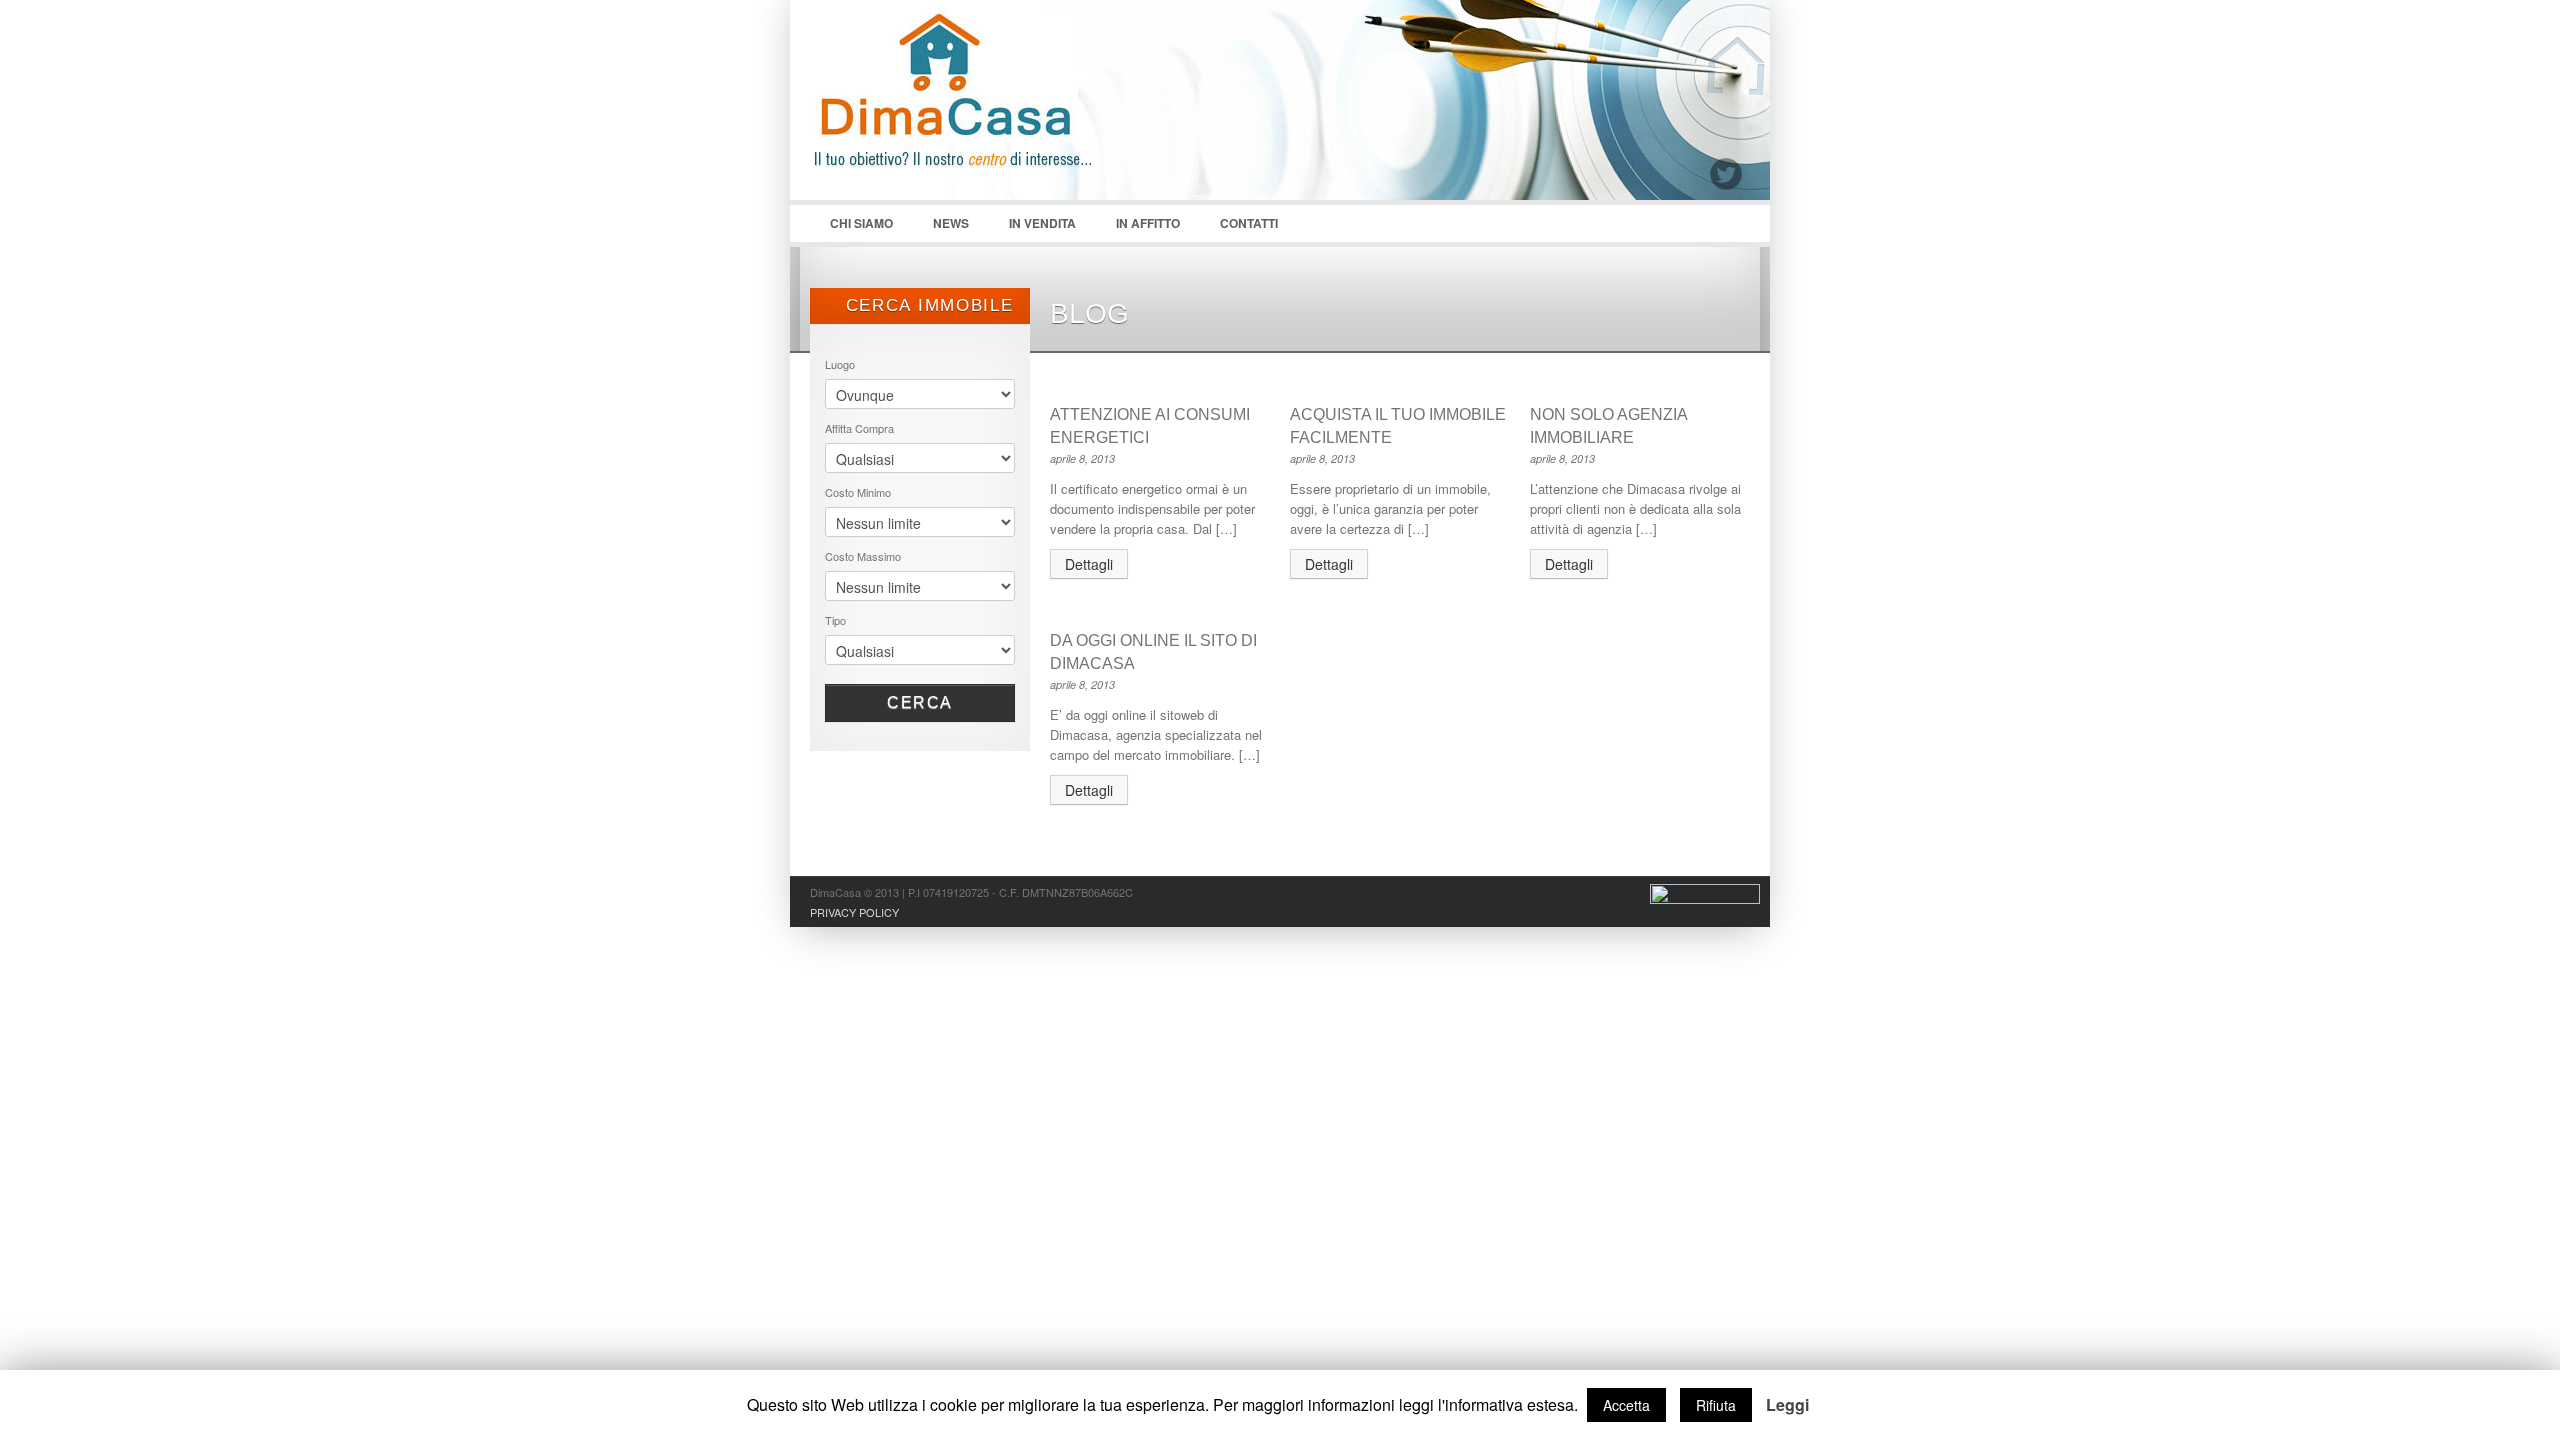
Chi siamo (851, 228)
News (951, 223)
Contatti (1249, 223)
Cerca (920, 702)
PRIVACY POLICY (854, 912)
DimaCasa (960, 110)
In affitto (1148, 223)
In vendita (1042, 223)
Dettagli (1089, 564)
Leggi (1787, 1405)
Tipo (835, 620)
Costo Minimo (858, 492)
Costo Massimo (863, 556)
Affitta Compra (859, 428)
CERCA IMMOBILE (926, 305)
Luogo (840, 364)
